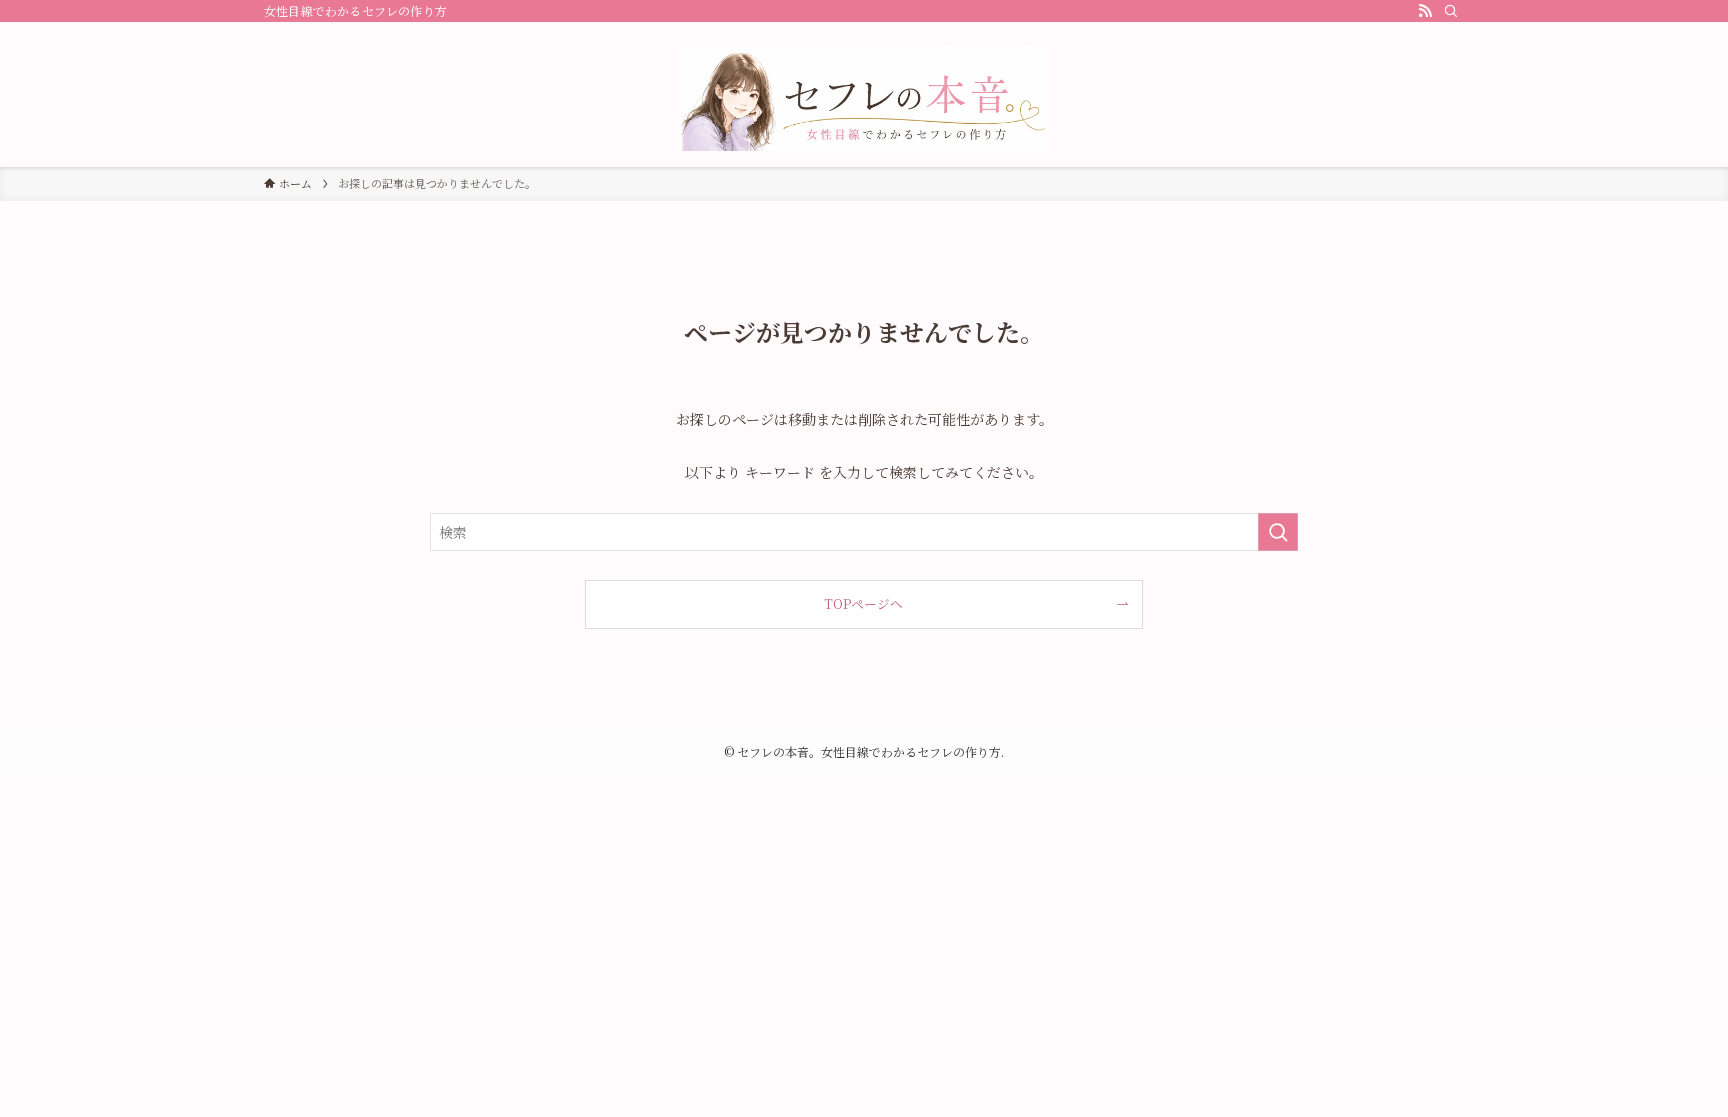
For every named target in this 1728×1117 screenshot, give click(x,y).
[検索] (1451, 11)
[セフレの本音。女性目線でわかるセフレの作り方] (864, 98)
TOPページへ (863, 603)
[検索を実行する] (1278, 532)
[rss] (1425, 11)
